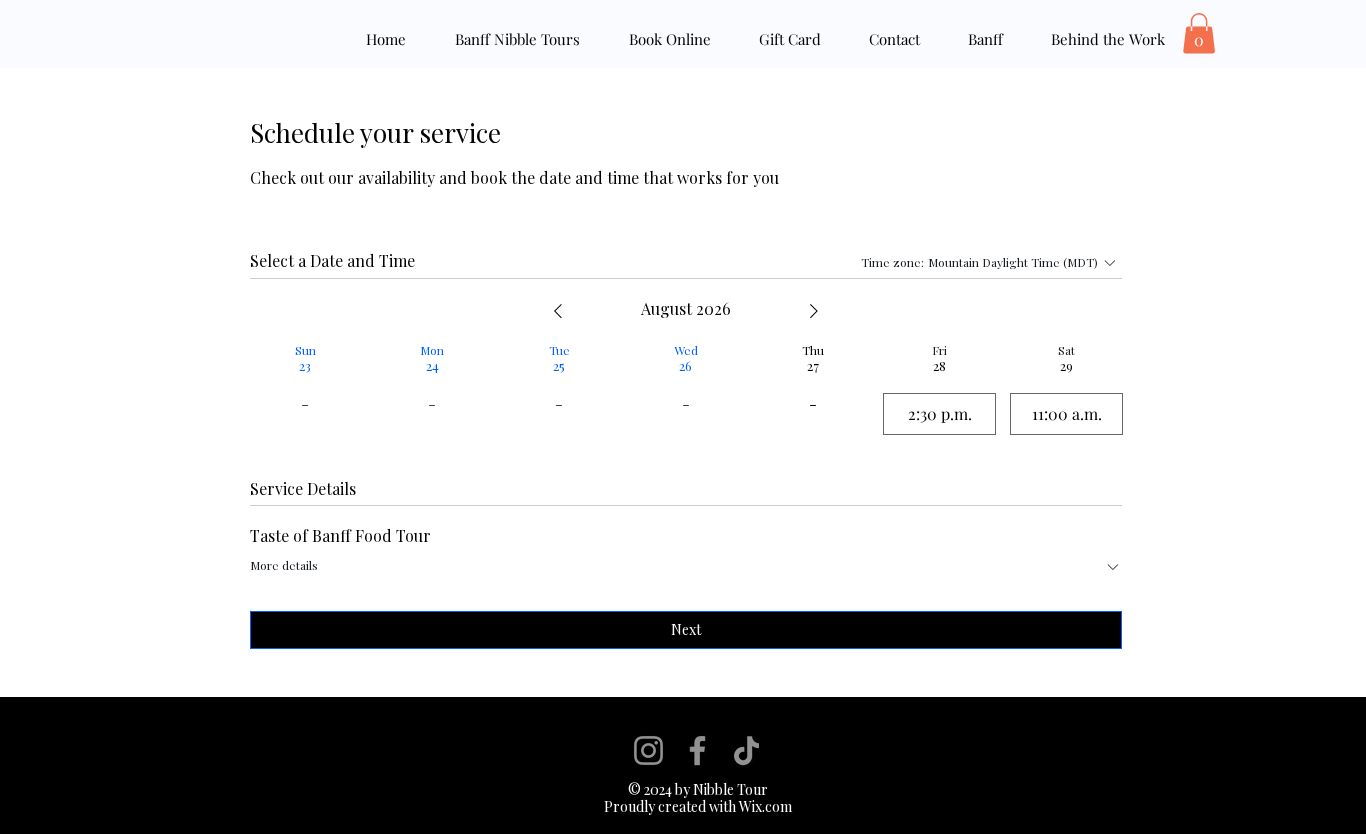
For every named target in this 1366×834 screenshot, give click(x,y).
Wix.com (764, 806)
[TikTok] (746, 750)
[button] (1199, 33)
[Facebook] (697, 750)
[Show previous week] (558, 311)
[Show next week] (814, 311)
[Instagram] (648, 750)
